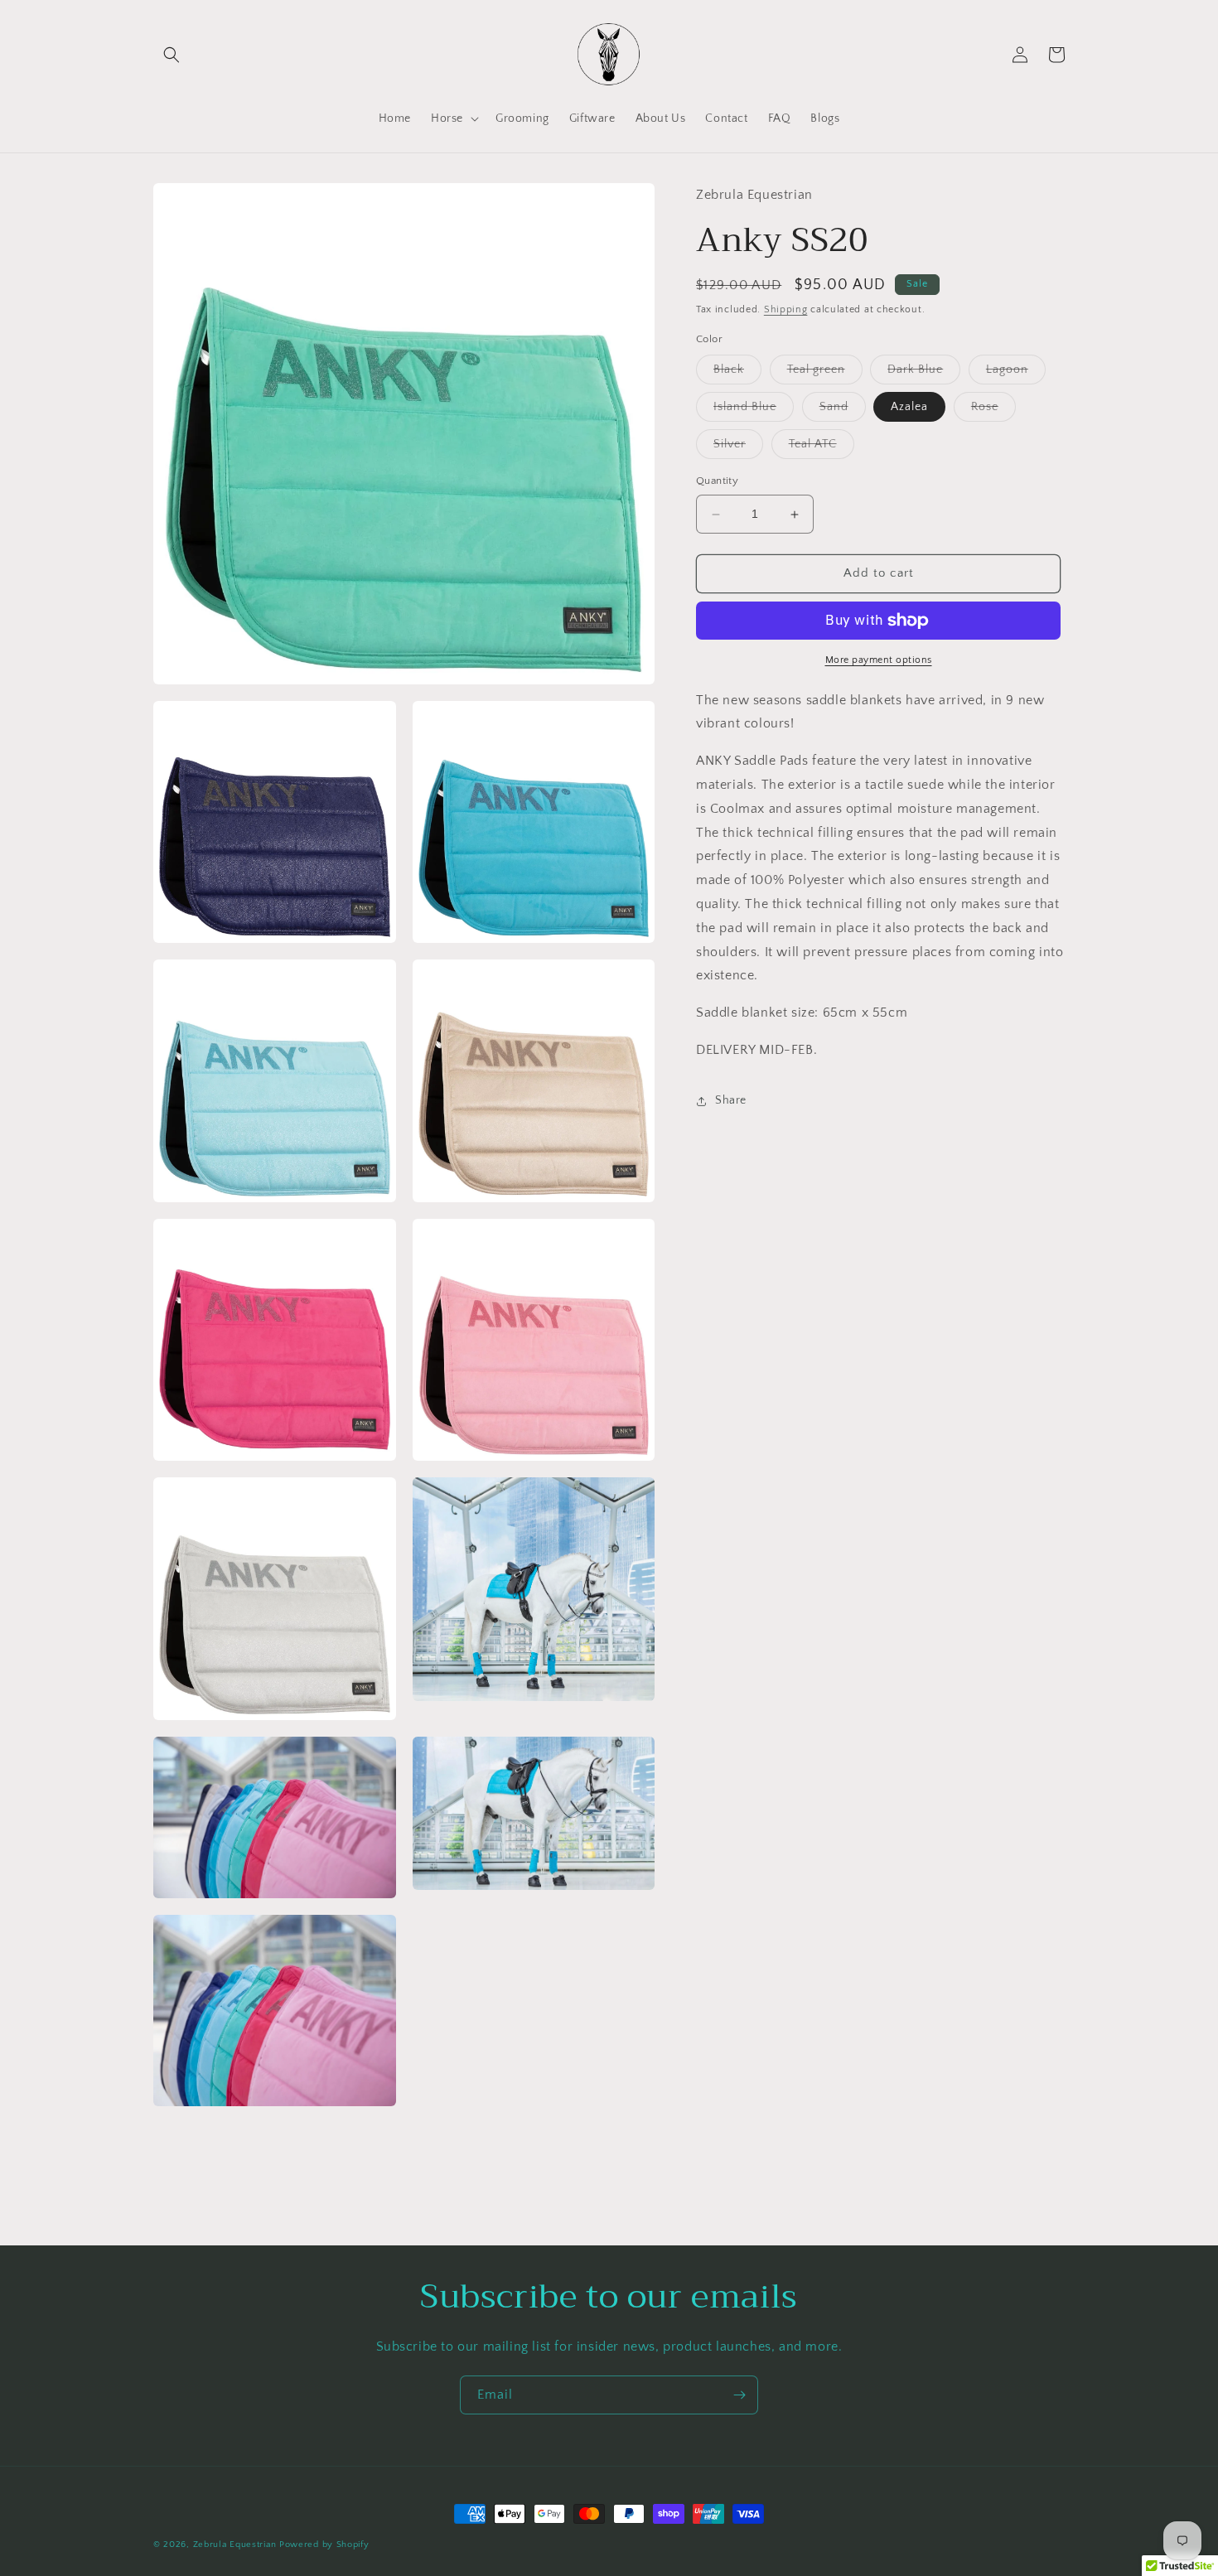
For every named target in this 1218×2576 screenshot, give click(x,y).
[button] (172, 55)
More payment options (879, 660)
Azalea (909, 408)
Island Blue (754, 411)
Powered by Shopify (324, 2545)
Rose (993, 411)
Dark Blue (924, 374)
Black (737, 374)
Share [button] (731, 1101)
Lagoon (1016, 374)
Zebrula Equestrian (235, 2545)
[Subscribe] (739, 2395)
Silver (738, 449)
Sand (843, 411)
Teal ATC (822, 449)
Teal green (825, 374)
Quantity (717, 481)
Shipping (786, 310)
